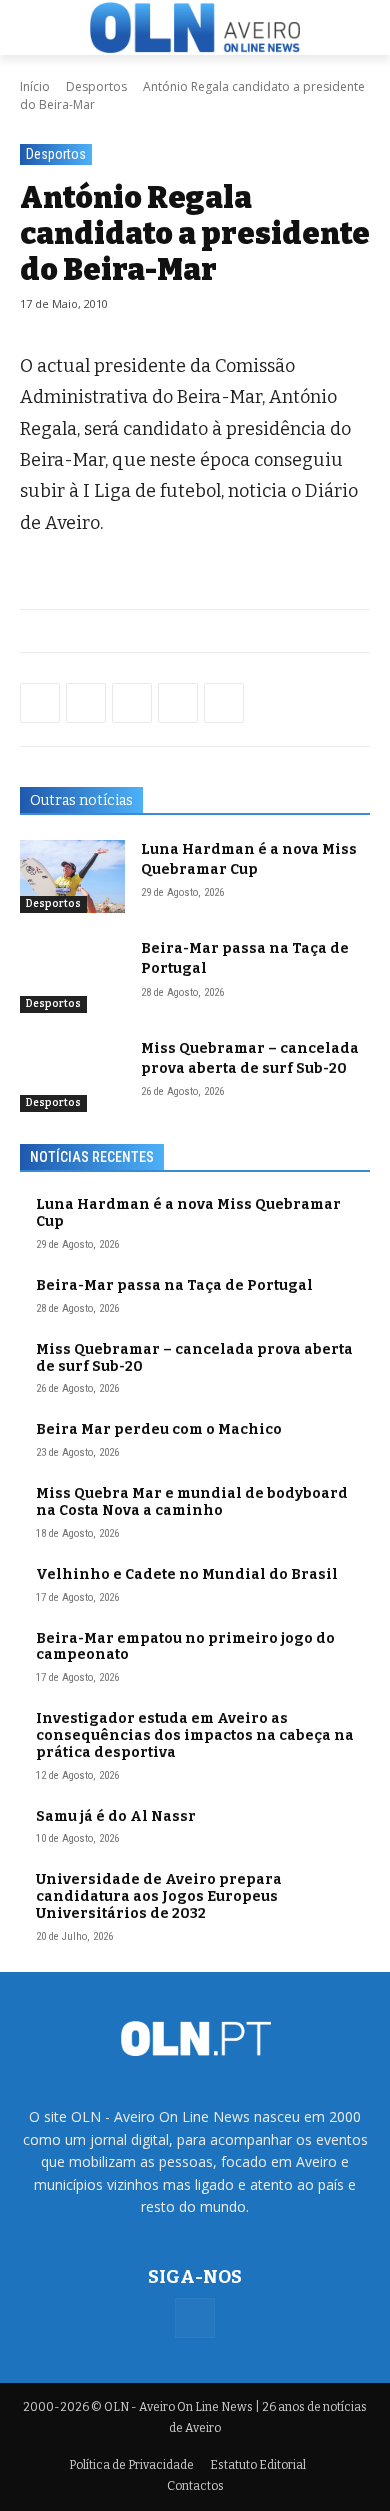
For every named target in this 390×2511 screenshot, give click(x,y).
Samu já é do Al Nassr (116, 1816)
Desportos (96, 86)
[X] (132, 703)
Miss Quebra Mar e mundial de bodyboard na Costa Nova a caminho (192, 1502)
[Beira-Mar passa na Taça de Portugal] (72, 976)
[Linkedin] (178, 703)
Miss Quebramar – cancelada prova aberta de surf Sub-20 (194, 1358)
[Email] (224, 703)
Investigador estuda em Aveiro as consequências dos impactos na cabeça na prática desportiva (195, 1735)
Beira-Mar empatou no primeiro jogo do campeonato (185, 1647)
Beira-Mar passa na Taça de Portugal (174, 1285)
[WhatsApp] (86, 703)
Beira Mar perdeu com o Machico (159, 1429)
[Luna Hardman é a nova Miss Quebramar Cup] (72, 877)
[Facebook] (40, 703)
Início (35, 86)
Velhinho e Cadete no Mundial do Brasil (187, 1574)
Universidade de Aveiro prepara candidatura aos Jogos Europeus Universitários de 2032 (159, 1896)
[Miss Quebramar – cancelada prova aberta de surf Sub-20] (72, 1076)
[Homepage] (195, 27)
